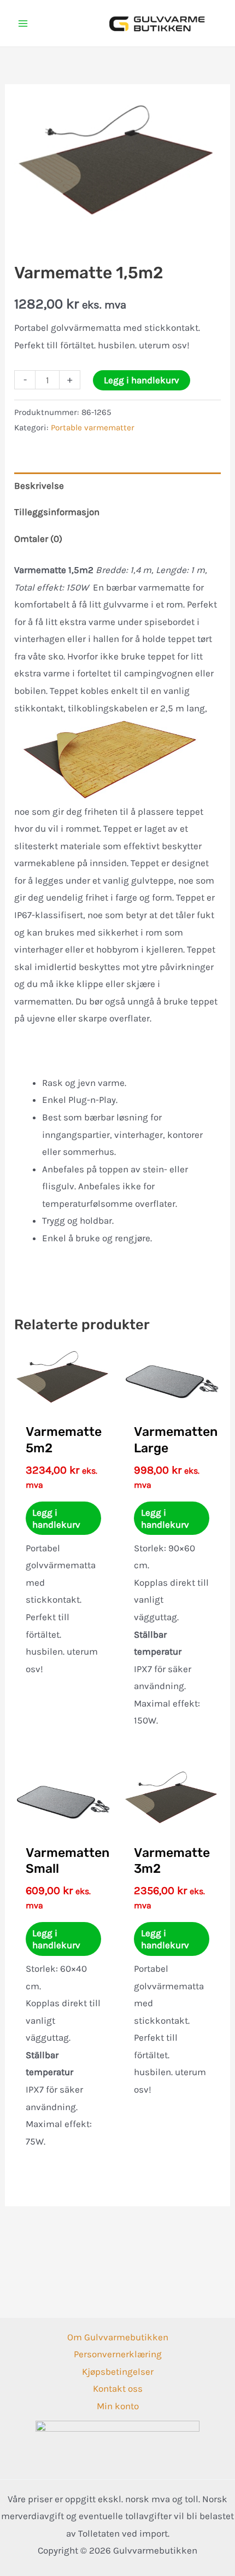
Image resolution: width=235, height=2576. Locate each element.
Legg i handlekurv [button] (56, 1518)
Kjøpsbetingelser (118, 2371)
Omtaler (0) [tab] (38, 539)
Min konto (118, 2406)
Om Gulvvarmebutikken (118, 2337)
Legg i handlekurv (142, 380)
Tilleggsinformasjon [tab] (57, 512)
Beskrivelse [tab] (39, 486)
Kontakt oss (118, 2388)
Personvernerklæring (118, 2354)
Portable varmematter (93, 428)
